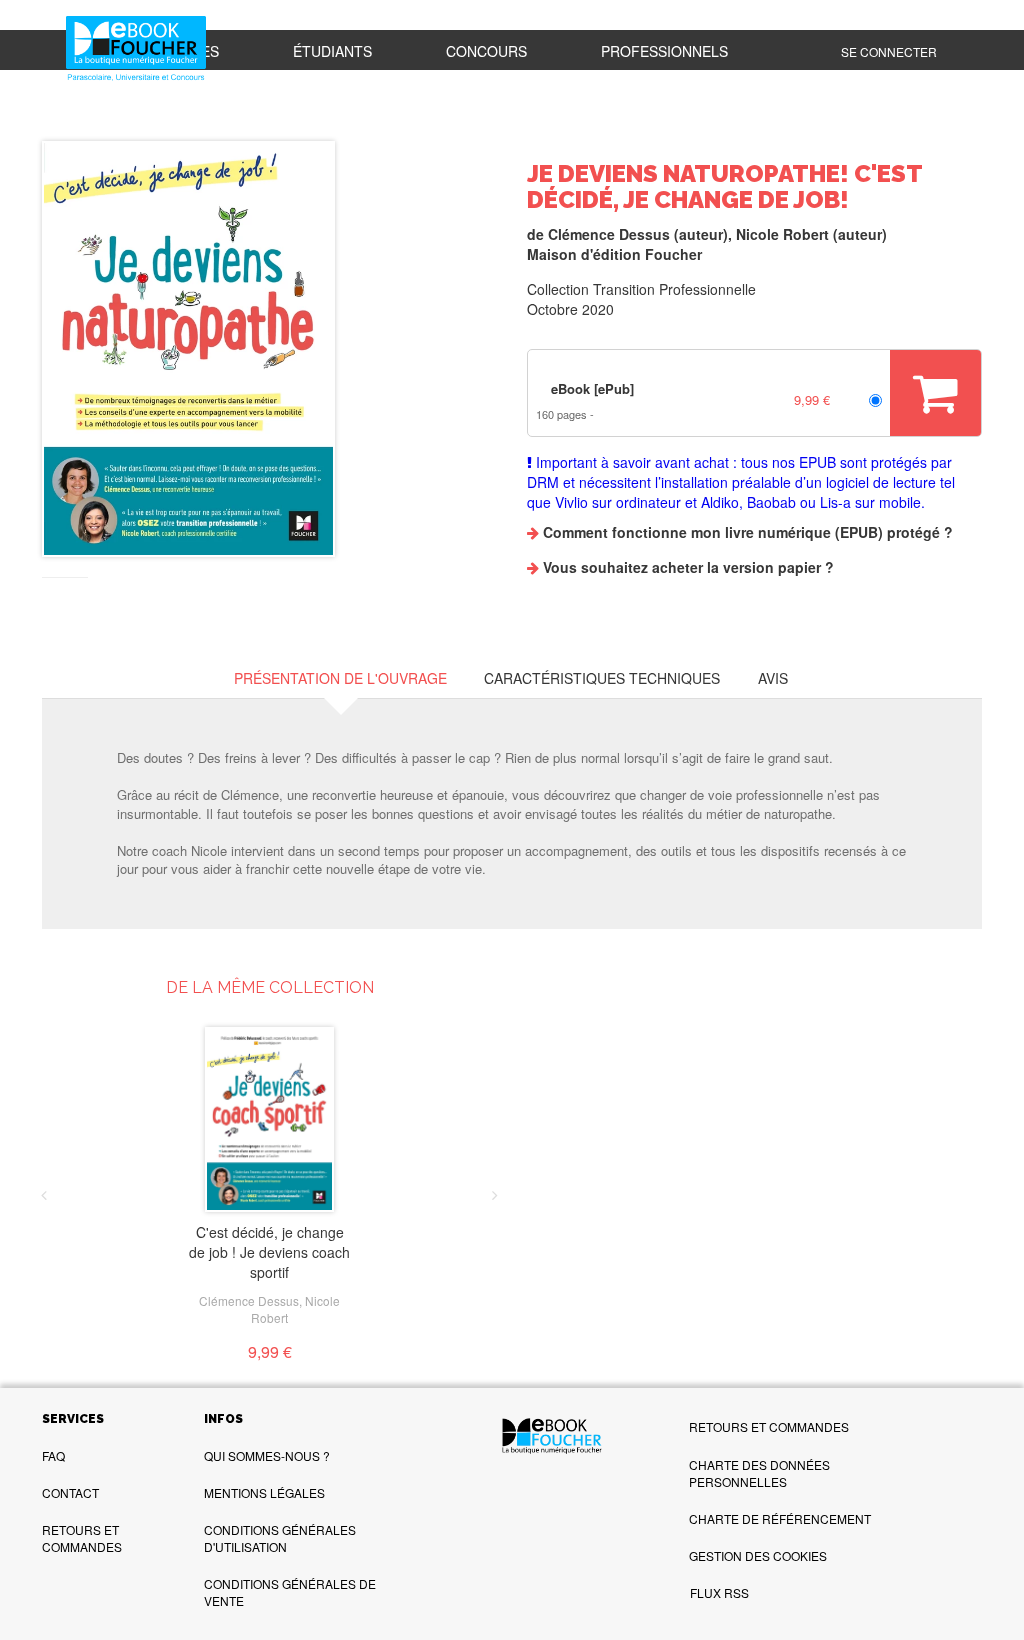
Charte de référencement (780, 1518)
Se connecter (889, 51)
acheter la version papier (736, 567)
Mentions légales (264, 1492)
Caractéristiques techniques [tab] (602, 678)
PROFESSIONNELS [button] (664, 51)
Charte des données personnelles (759, 1473)
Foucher (673, 254)
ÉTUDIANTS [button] (332, 51)
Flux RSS (719, 1592)
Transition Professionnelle (674, 289)
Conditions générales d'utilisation (280, 1538)
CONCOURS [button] (486, 51)
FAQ (53, 1455)
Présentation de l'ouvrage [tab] (340, 678)
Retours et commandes (82, 1538)
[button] (188, 349)
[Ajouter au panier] (935, 393)
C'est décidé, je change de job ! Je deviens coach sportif (269, 1252)
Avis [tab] (773, 678)
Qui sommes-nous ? (267, 1455)
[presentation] (44, 1195)
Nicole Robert (782, 234)
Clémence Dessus (609, 234)
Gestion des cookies (758, 1555)
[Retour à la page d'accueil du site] (136, 50)
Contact (70, 1492)
